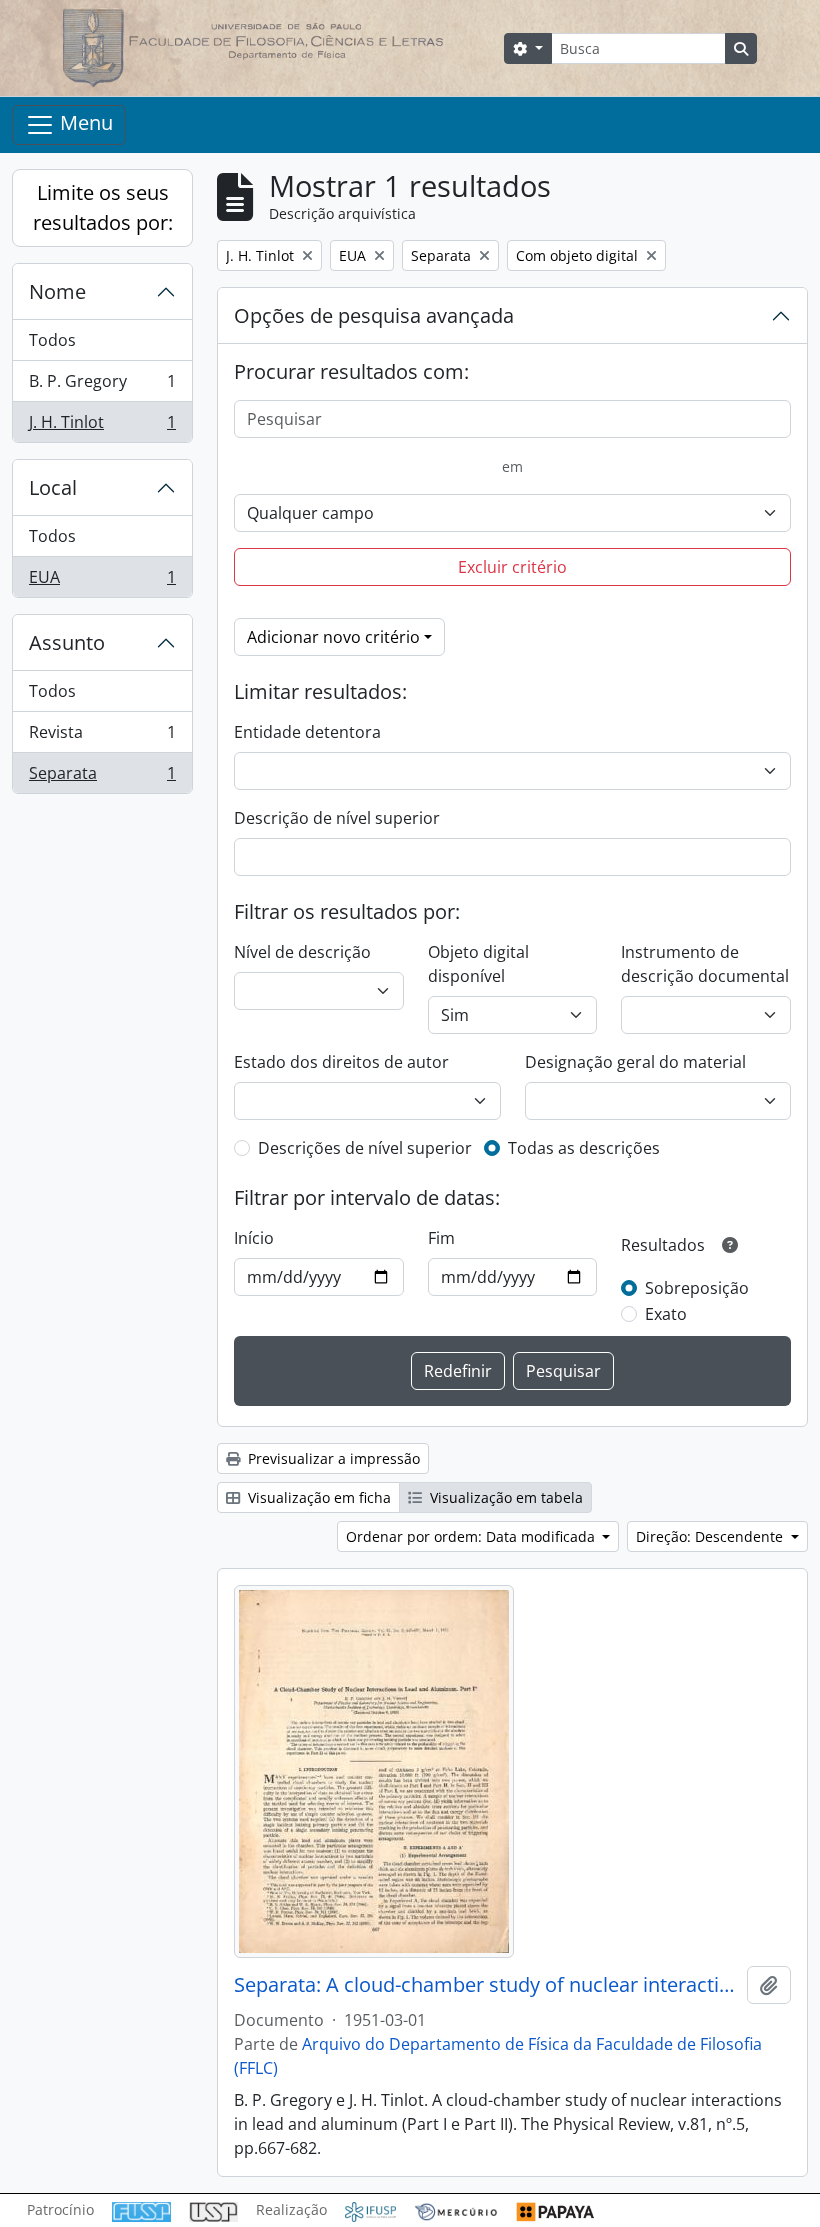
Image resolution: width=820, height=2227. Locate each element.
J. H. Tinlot (102, 426)
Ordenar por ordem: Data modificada (472, 1536)
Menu (84, 122)
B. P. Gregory (102, 386)
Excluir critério (512, 567)
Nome (57, 291)
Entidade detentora (307, 732)
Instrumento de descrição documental (705, 964)
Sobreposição (697, 1288)
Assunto (67, 642)
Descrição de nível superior (337, 818)
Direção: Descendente (711, 1536)
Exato (666, 1314)
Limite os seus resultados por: (103, 207)
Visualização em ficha (317, 1497)
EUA (102, 581)
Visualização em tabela (504, 1497)
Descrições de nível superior (365, 1148)
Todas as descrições (584, 1148)
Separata (102, 777)
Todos (52, 340)
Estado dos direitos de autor (341, 1062)
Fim (441, 1238)
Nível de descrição (302, 952)
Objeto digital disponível (478, 964)
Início (254, 1238)
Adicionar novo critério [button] (333, 637)
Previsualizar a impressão (332, 1458)
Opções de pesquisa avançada (374, 315)
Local (53, 487)
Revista (102, 737)
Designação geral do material (635, 1062)
